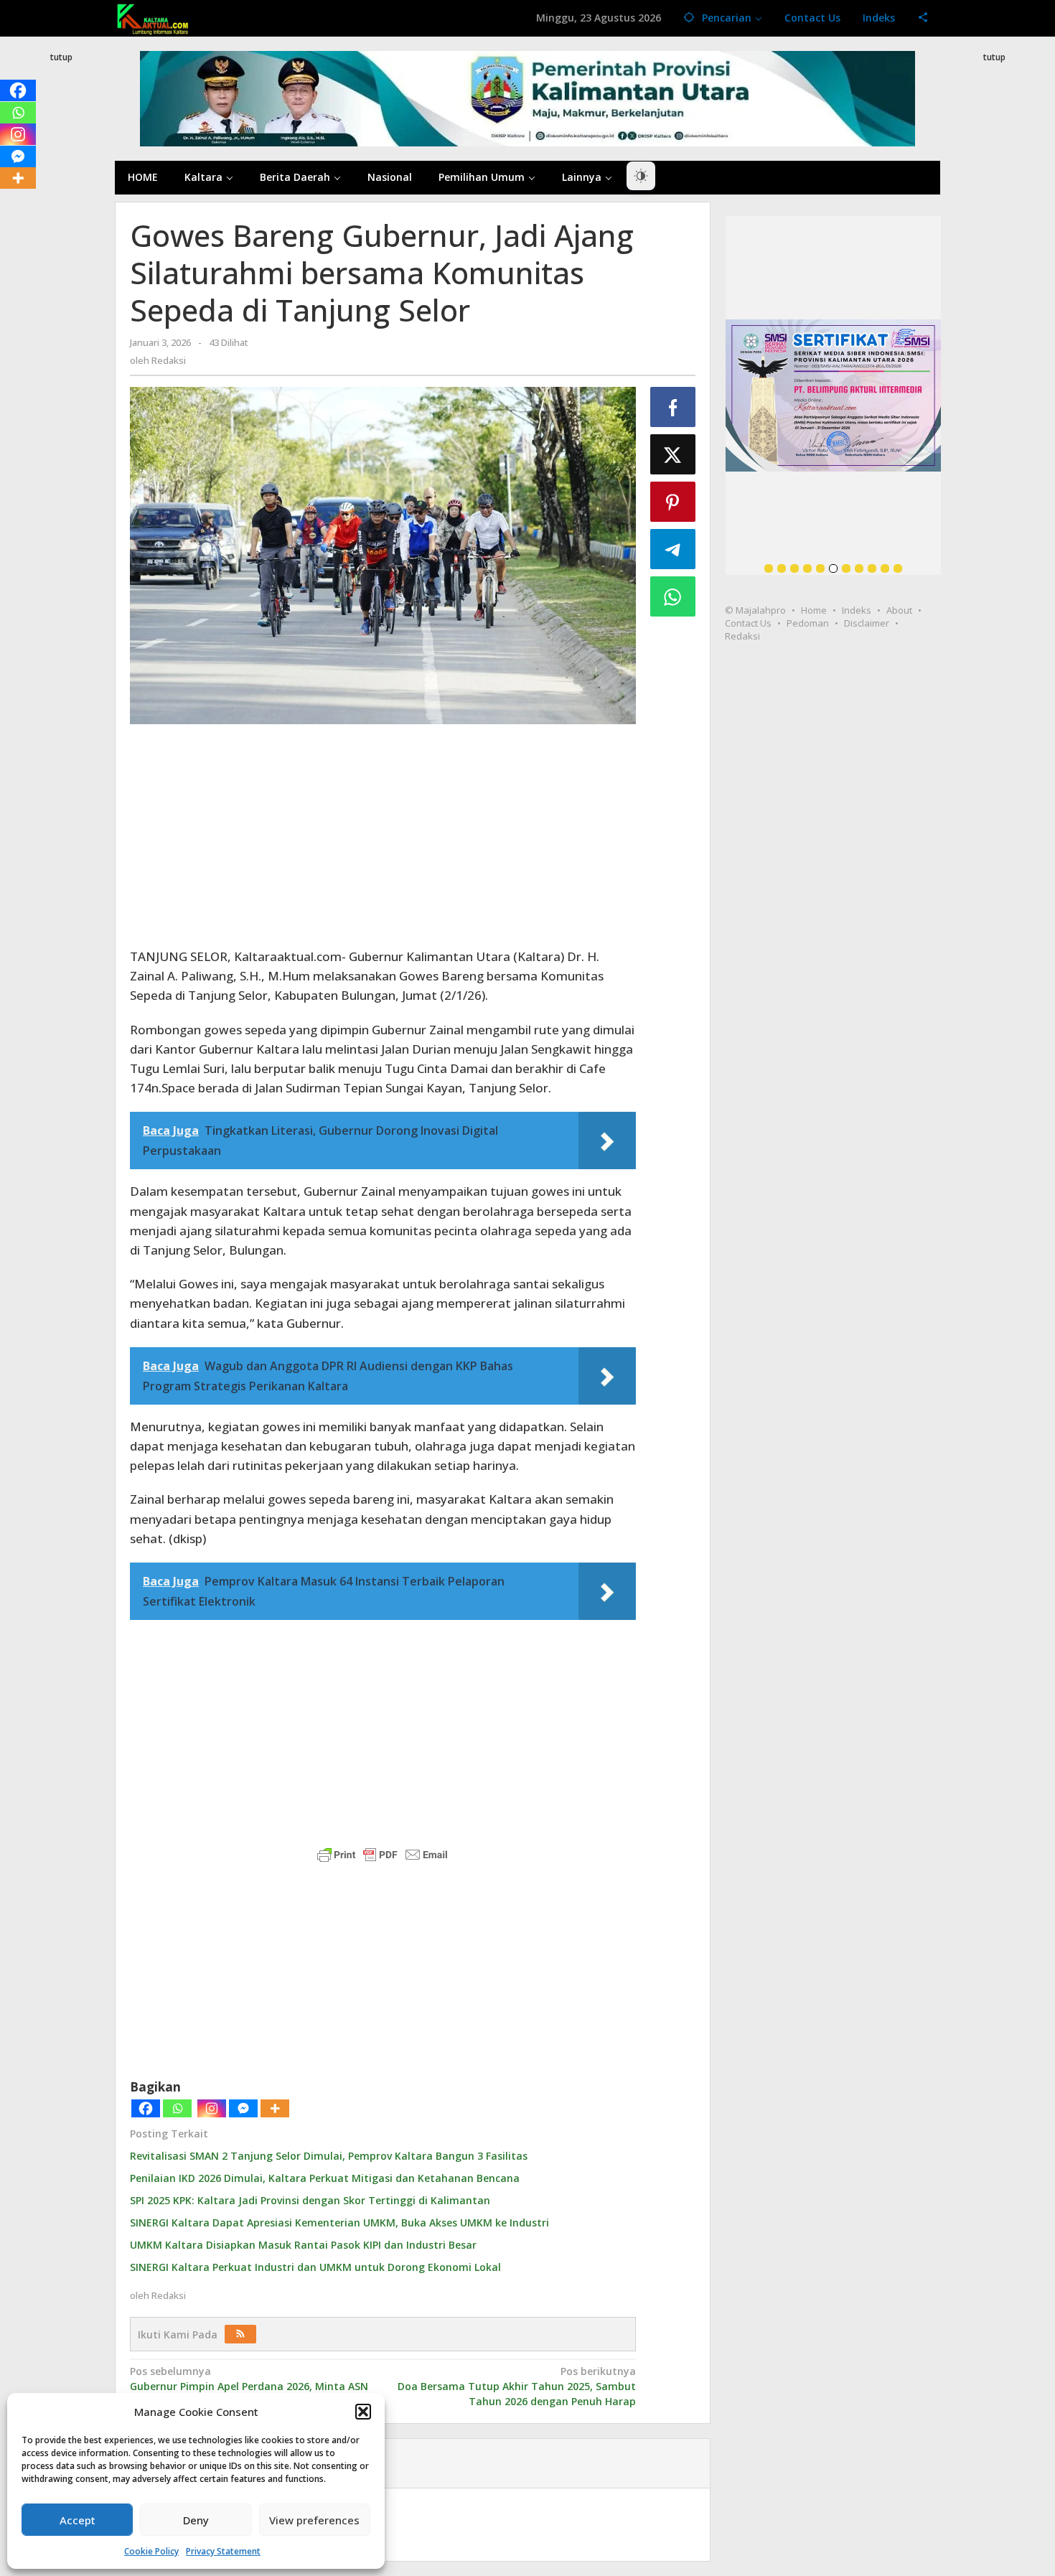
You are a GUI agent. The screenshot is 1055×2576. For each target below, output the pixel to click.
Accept (78, 2520)
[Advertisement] (61, 326)
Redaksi (742, 636)
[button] (363, 2412)
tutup (61, 57)
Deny (196, 2520)
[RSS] (240, 2334)
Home (814, 610)
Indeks (857, 610)
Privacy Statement (223, 2551)
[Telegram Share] (673, 549)
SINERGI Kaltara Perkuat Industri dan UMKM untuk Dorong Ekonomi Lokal (315, 2267)
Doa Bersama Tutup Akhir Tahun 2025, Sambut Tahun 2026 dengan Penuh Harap (516, 2386)
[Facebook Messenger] (243, 2108)
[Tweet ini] (673, 454)
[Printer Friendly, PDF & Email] (383, 1855)
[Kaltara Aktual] (153, 18)
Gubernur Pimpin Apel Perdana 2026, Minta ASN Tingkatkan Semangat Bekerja (249, 2386)
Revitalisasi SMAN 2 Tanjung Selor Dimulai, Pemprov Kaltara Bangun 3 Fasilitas (329, 2156)
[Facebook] (146, 2108)
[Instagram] (212, 2108)
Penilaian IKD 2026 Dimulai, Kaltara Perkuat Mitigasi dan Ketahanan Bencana (325, 2178)
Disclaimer (867, 623)
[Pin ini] (673, 502)
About (899, 610)
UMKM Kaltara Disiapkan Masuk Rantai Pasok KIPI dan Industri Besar (303, 2245)
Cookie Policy (151, 2551)
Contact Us (748, 623)
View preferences (314, 2520)
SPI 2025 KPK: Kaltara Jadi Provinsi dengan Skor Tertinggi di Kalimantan (310, 2200)
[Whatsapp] (177, 2108)
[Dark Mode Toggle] (641, 176)
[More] (275, 2108)
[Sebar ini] (673, 407)
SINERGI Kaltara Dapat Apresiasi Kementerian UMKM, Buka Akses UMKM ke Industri (339, 2223)
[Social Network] (923, 18)
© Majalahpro (755, 610)
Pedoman (808, 623)
